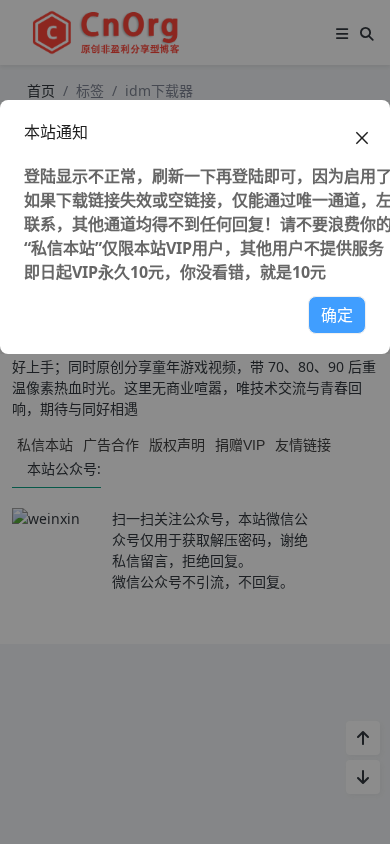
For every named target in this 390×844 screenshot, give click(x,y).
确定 (337, 315)
